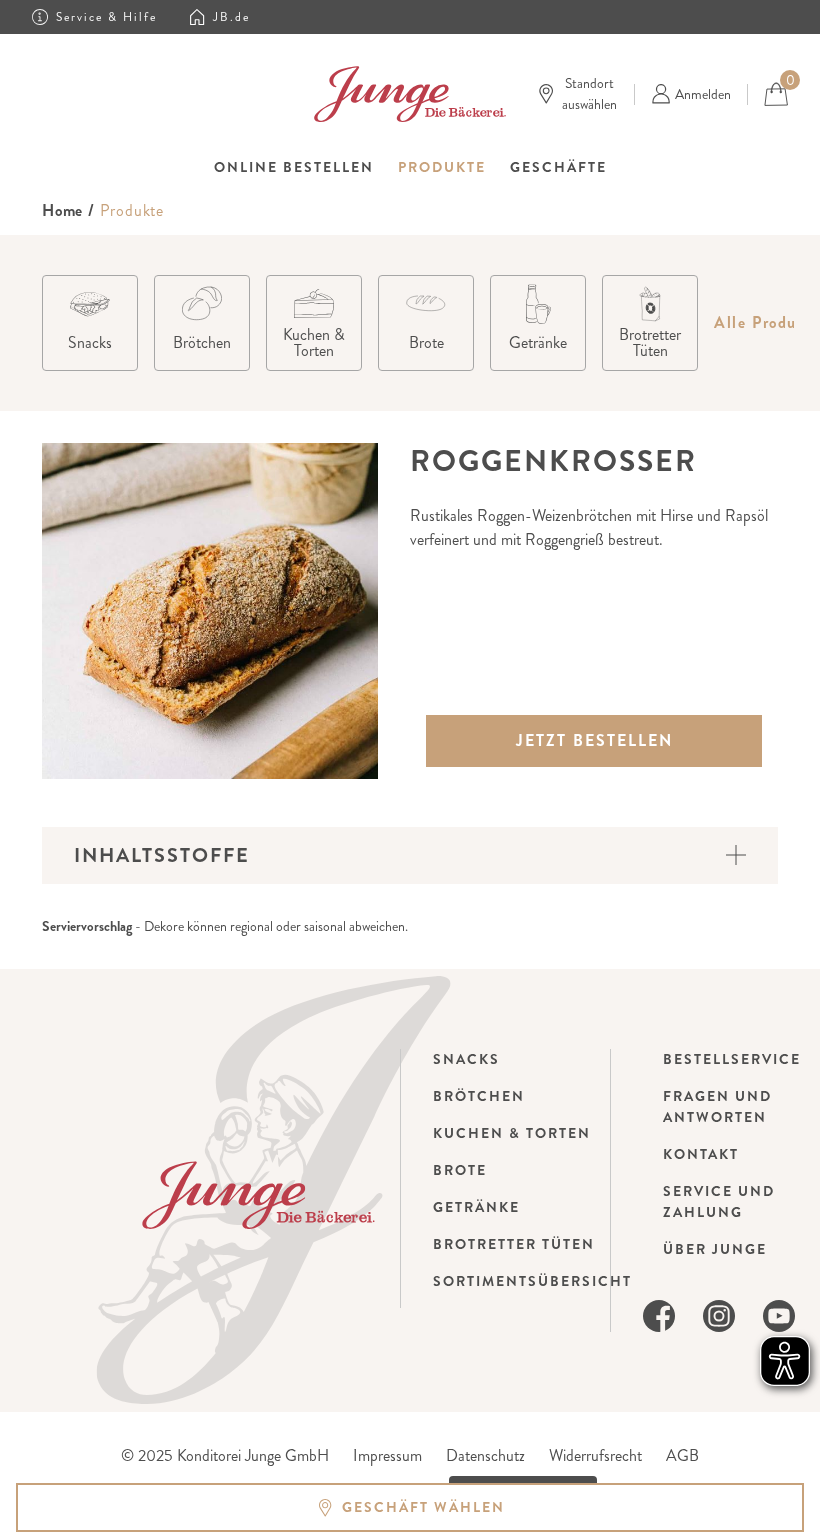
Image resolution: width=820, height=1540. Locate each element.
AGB (682, 1455)
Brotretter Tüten (514, 1244)
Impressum (387, 1455)
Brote (460, 1170)
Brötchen (479, 1096)
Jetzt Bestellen (594, 740)
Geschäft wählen (423, 1507)
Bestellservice (732, 1059)
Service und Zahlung (719, 1201)
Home (62, 210)
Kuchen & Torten (512, 1133)
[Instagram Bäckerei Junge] (719, 1313)
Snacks (466, 1059)
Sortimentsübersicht (532, 1281)
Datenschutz (485, 1455)
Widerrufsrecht (595, 1455)
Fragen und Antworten (717, 1106)
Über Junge (715, 1249)
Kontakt (701, 1154)
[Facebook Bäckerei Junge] (659, 1313)
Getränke (476, 1207)
